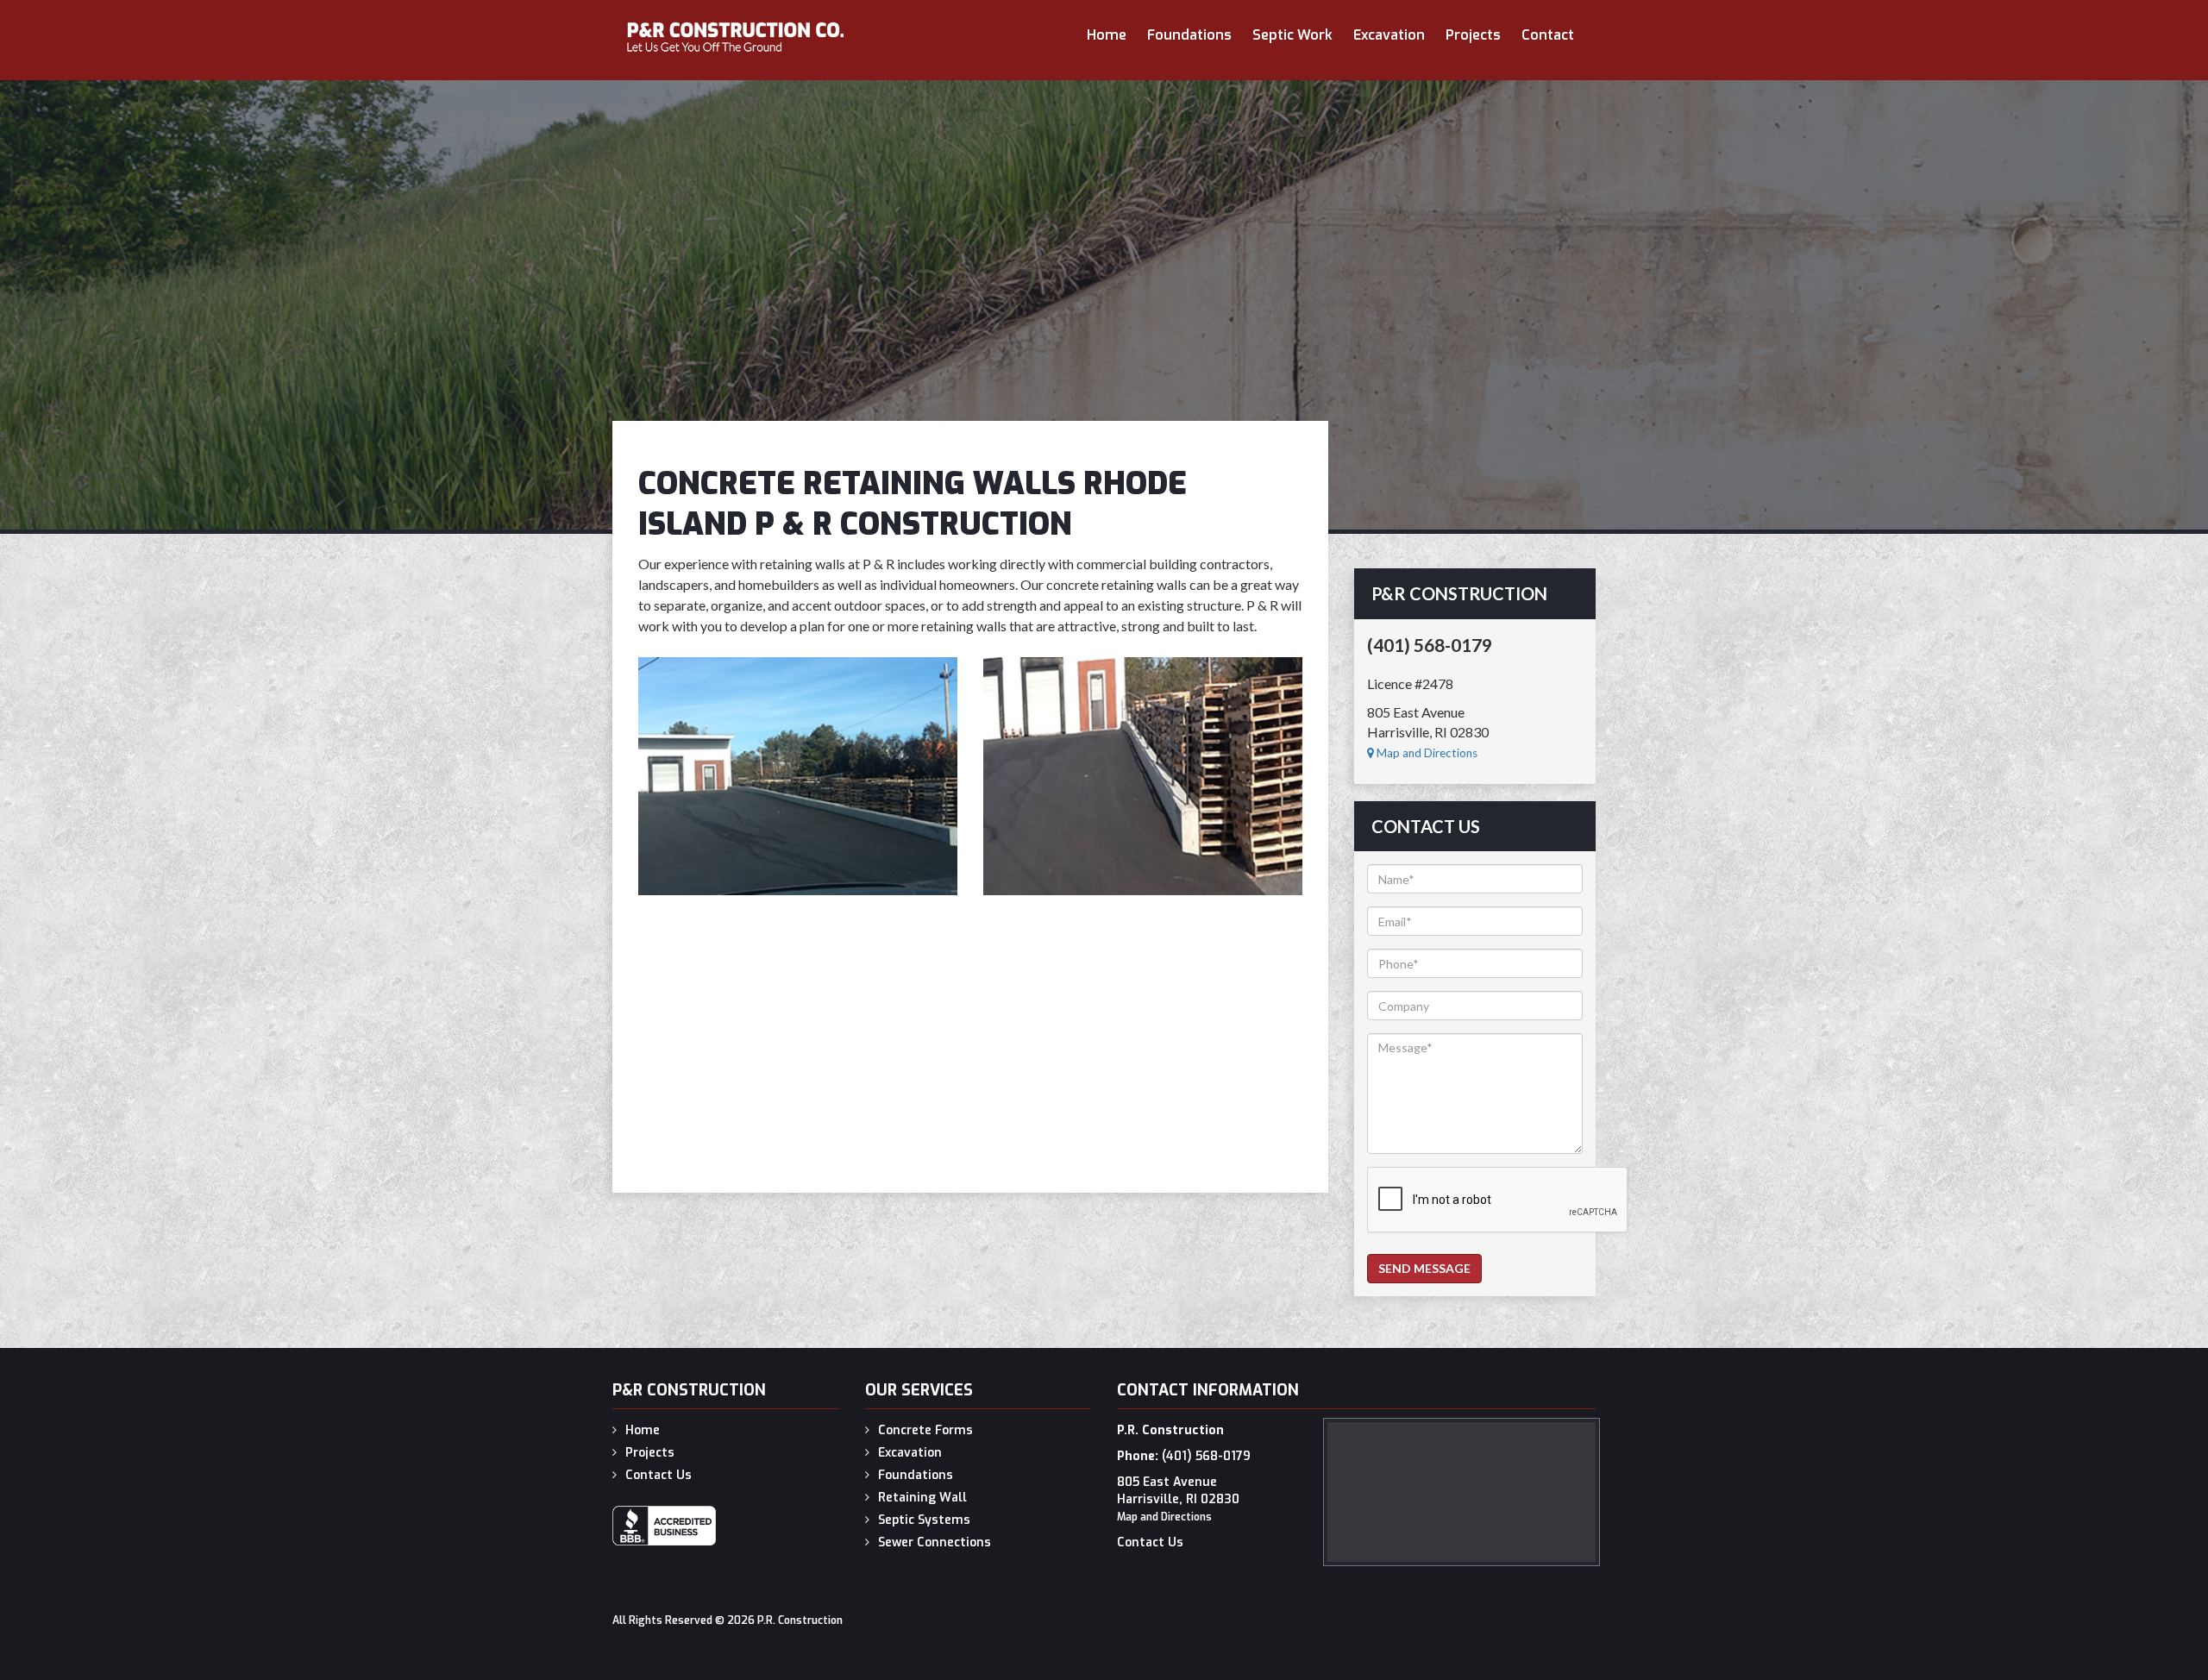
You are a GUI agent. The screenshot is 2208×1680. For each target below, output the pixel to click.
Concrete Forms (925, 1430)
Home (1107, 35)
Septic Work (1292, 35)
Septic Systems (924, 1520)
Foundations (1189, 35)
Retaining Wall (922, 1498)
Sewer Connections (935, 1542)
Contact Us (659, 1475)
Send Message (1424, 1268)
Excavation (1389, 35)
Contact (1548, 35)
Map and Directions (1426, 753)
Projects (1473, 35)
